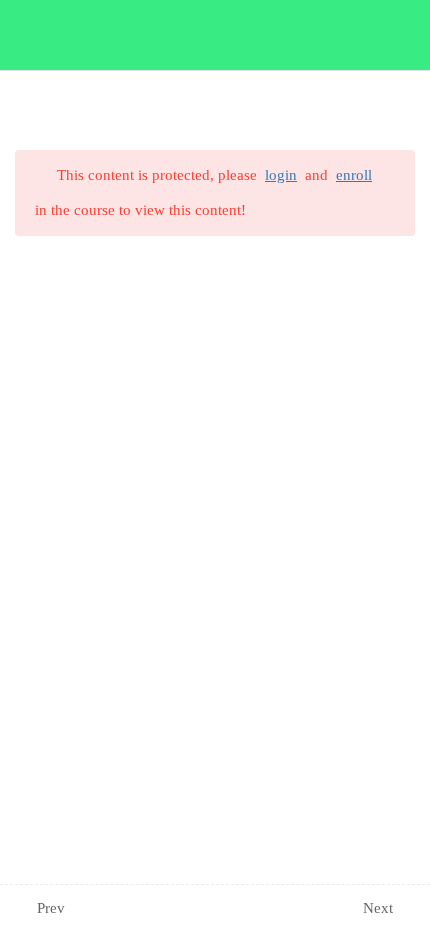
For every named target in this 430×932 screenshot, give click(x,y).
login (281, 175)
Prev (51, 908)
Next (378, 908)
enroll (354, 175)
